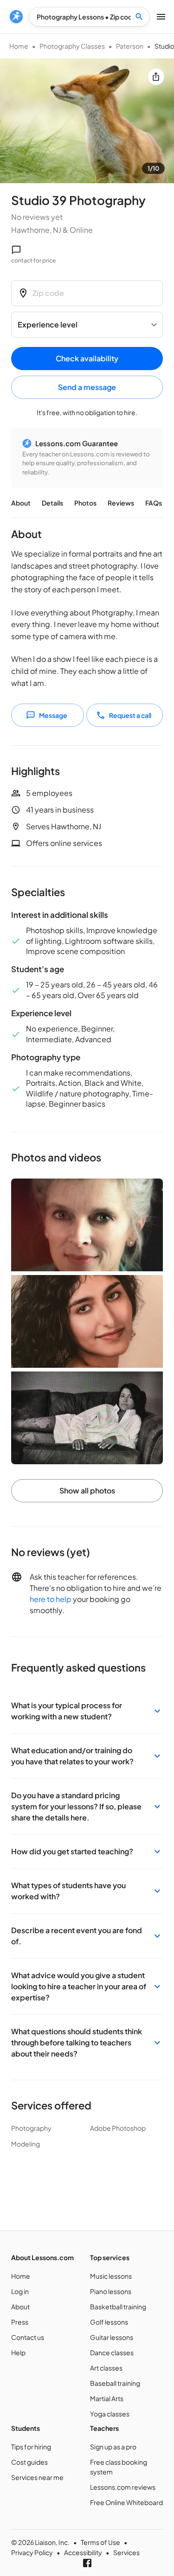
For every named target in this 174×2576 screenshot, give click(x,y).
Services (126, 2552)
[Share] (156, 77)
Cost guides (29, 2462)
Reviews (121, 503)
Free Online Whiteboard (126, 2502)
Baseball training (115, 2383)
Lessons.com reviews (123, 2487)
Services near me (37, 2477)
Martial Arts (107, 2398)
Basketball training (118, 2307)
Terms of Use (100, 2542)
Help (18, 2352)
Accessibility (83, 2552)
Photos (85, 503)
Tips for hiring (31, 2447)
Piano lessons (111, 2291)
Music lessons (111, 2276)
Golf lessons (109, 2322)
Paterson (130, 46)
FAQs (154, 503)
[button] (87, 1711)
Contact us (28, 2337)
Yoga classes (110, 2414)
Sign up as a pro (113, 2447)
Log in (20, 2291)
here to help (51, 1599)
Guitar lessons (112, 2337)
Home (19, 46)
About (21, 503)
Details (52, 503)
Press (20, 2322)
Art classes (106, 2368)
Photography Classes (72, 46)
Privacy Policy (32, 2552)
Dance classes (112, 2352)
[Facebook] (87, 2563)
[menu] (16, 17)
